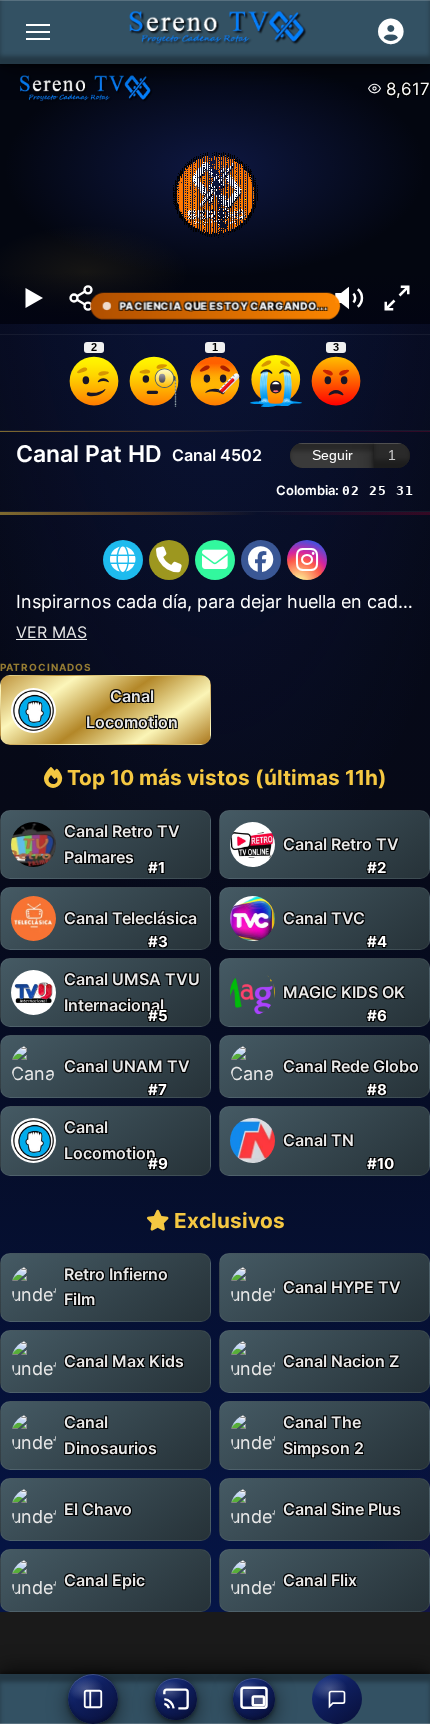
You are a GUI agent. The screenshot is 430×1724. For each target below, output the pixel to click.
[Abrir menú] (38, 32)
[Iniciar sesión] (391, 32)
